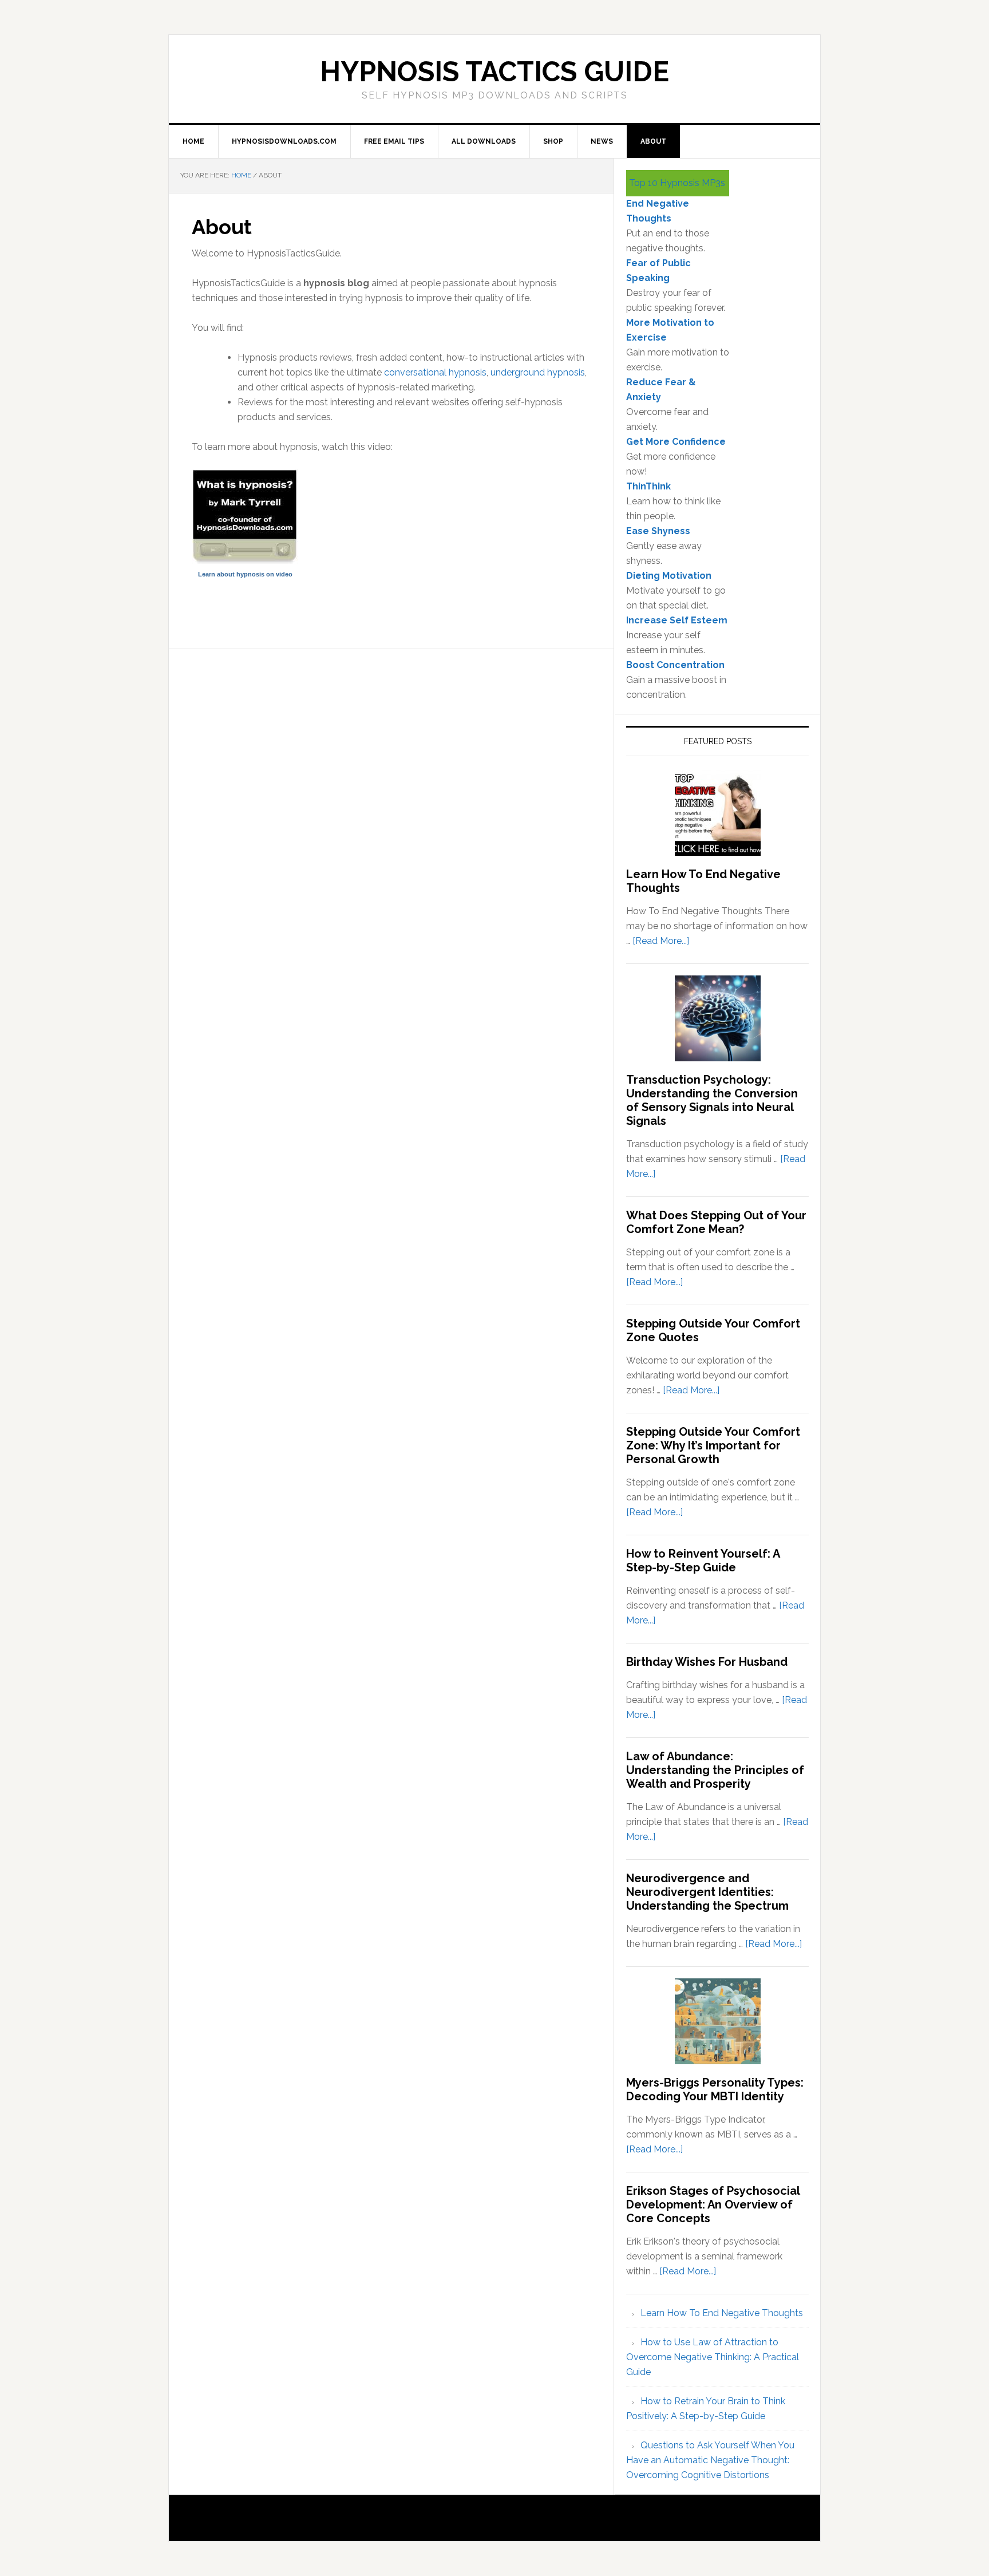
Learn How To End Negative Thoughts (722, 2313)
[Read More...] (661, 941)
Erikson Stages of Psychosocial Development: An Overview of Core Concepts (713, 2204)
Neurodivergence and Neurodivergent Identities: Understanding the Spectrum (707, 1892)
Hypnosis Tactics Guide (494, 72)
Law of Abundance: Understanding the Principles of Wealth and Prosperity (715, 1770)
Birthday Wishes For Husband (707, 1662)
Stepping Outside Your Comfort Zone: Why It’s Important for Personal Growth (713, 1445)
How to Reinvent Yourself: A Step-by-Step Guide (703, 1560)
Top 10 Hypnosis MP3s (677, 183)
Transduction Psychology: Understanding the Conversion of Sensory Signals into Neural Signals (712, 1100)
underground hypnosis (538, 372)
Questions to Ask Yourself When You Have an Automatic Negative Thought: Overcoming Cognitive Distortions (710, 2460)
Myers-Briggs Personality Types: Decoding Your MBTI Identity (715, 2089)
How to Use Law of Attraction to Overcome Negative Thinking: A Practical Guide (713, 2357)
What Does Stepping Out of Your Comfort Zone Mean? (716, 1222)
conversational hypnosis (435, 372)
